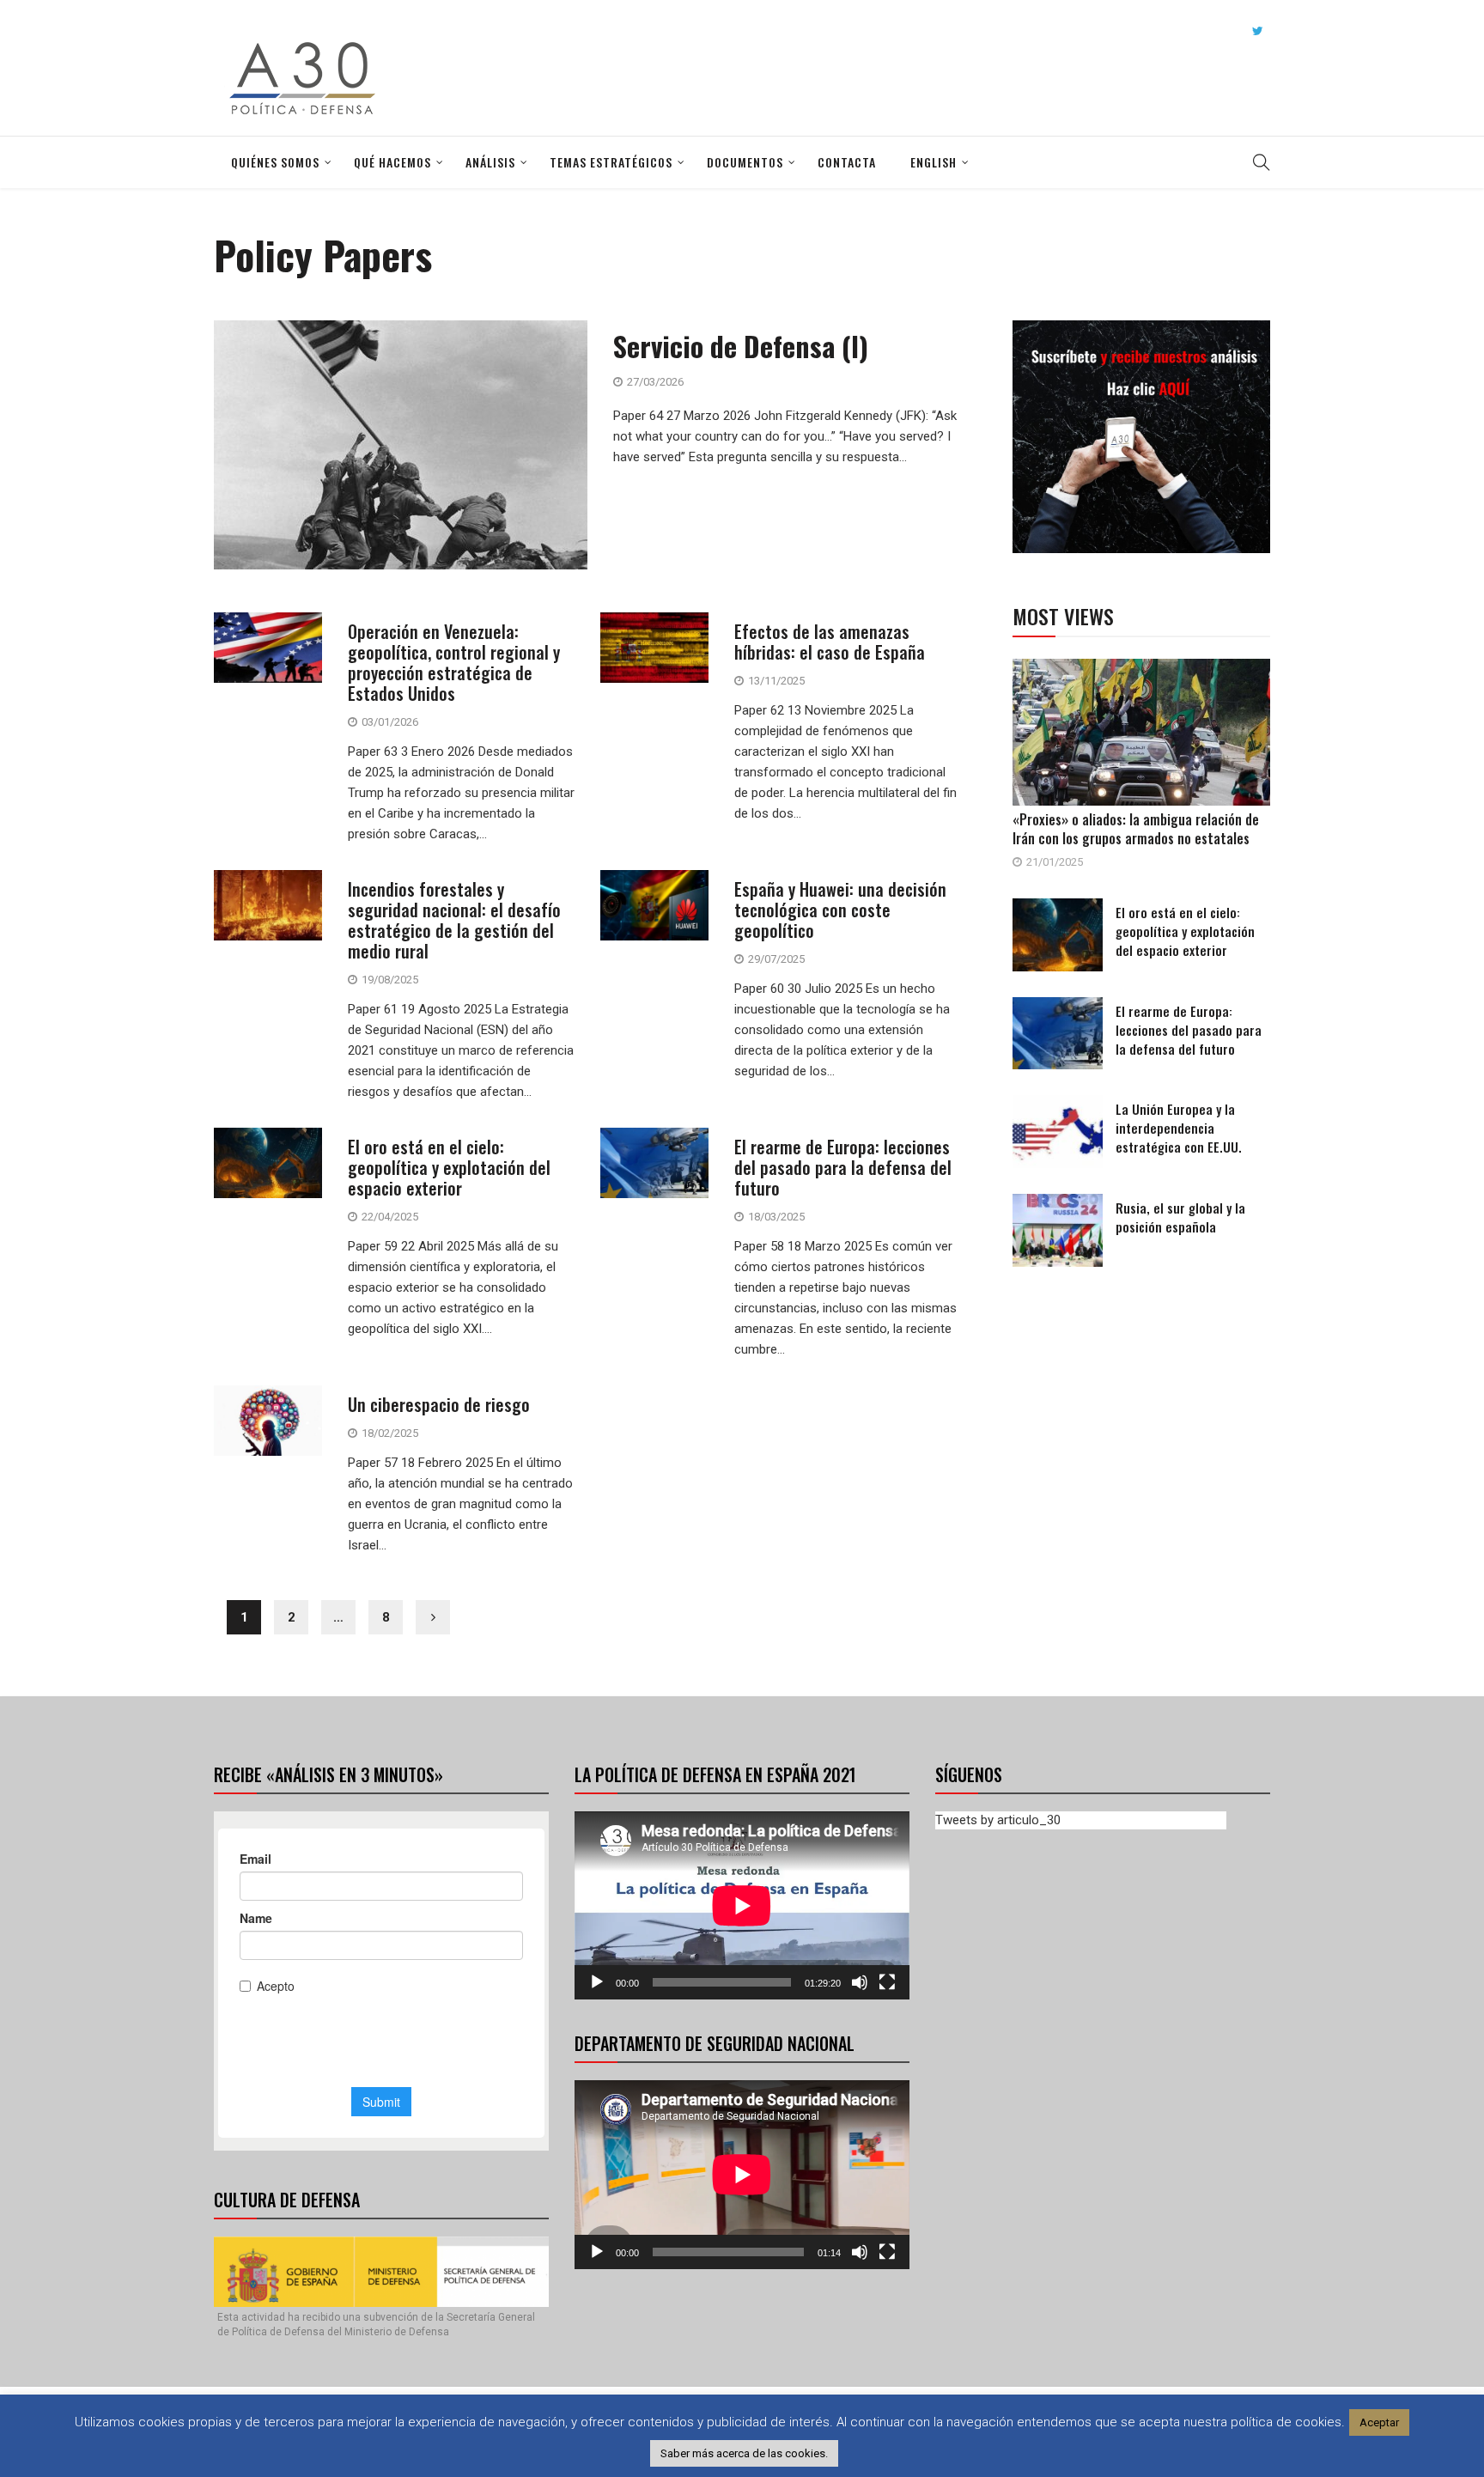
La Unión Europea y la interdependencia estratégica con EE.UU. (1179, 1128)
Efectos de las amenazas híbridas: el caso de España (830, 642)
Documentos (745, 162)
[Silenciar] (860, 1982)
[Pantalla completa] (887, 1982)
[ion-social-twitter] (1257, 31)
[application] (742, 1905)
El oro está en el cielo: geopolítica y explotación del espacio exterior (449, 1167)
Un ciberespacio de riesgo (439, 1404)
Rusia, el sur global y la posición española (1180, 1217)
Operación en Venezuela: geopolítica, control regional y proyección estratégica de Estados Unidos (454, 662)
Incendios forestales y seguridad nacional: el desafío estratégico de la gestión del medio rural (454, 920)
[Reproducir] (597, 1982)
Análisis (490, 162)
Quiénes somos (275, 162)
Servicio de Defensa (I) (741, 346)
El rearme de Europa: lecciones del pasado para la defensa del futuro (843, 1167)
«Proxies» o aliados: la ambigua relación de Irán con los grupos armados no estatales (1136, 829)
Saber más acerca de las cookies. (744, 2453)
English (934, 162)
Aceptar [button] (1379, 2422)
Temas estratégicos (611, 162)
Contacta (847, 162)
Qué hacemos (392, 162)
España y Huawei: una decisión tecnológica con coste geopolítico (840, 910)
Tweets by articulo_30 (998, 1820)
